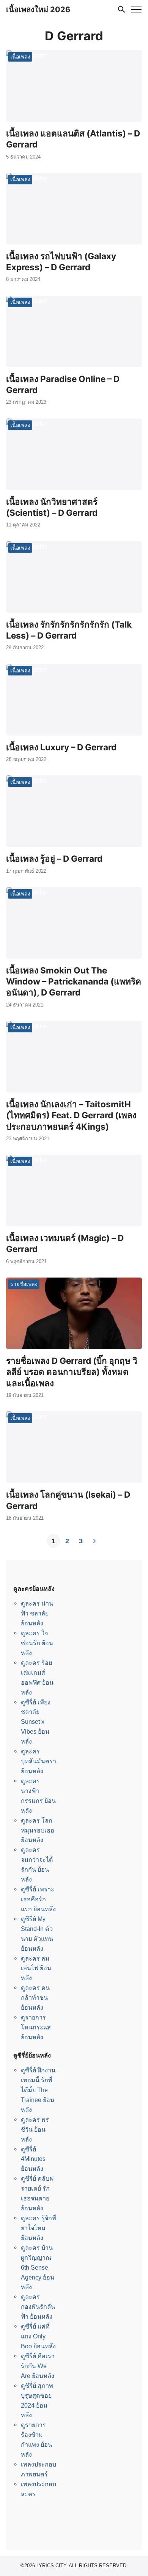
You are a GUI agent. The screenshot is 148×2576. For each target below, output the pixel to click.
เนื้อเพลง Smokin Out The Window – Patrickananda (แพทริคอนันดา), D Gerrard (74, 981)
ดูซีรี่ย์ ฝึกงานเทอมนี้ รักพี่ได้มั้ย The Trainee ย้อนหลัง (38, 2090)
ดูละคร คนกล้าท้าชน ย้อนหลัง (35, 1997)
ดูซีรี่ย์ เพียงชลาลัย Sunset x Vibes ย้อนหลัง (36, 1722)
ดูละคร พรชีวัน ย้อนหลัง (35, 2129)
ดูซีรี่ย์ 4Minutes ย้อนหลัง (33, 2159)
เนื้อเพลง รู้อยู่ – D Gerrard (54, 858)
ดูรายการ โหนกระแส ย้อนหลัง (36, 2027)
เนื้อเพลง (20, 56)
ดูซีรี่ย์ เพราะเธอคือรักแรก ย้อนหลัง (38, 1899)
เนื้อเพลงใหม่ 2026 (38, 10)
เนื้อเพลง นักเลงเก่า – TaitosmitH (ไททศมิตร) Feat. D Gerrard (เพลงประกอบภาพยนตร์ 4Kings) (71, 1115)
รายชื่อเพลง (24, 1284)
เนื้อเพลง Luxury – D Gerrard (61, 747)
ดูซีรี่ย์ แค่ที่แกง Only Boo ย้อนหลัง (38, 2336)
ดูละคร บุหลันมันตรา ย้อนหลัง (39, 1761)
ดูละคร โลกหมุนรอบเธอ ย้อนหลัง (38, 1830)
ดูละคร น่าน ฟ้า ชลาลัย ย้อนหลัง (37, 1613)
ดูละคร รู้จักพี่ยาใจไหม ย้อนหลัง (39, 2228)
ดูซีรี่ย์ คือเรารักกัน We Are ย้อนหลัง (38, 2366)
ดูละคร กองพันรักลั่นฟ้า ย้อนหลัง (38, 2307)
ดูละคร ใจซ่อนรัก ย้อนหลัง (37, 1643)
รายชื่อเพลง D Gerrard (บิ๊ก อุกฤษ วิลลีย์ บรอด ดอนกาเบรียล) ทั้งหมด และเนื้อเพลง (72, 1372)
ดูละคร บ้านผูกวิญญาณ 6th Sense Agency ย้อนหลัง (38, 2267)
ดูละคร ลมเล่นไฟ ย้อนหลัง (36, 1968)
